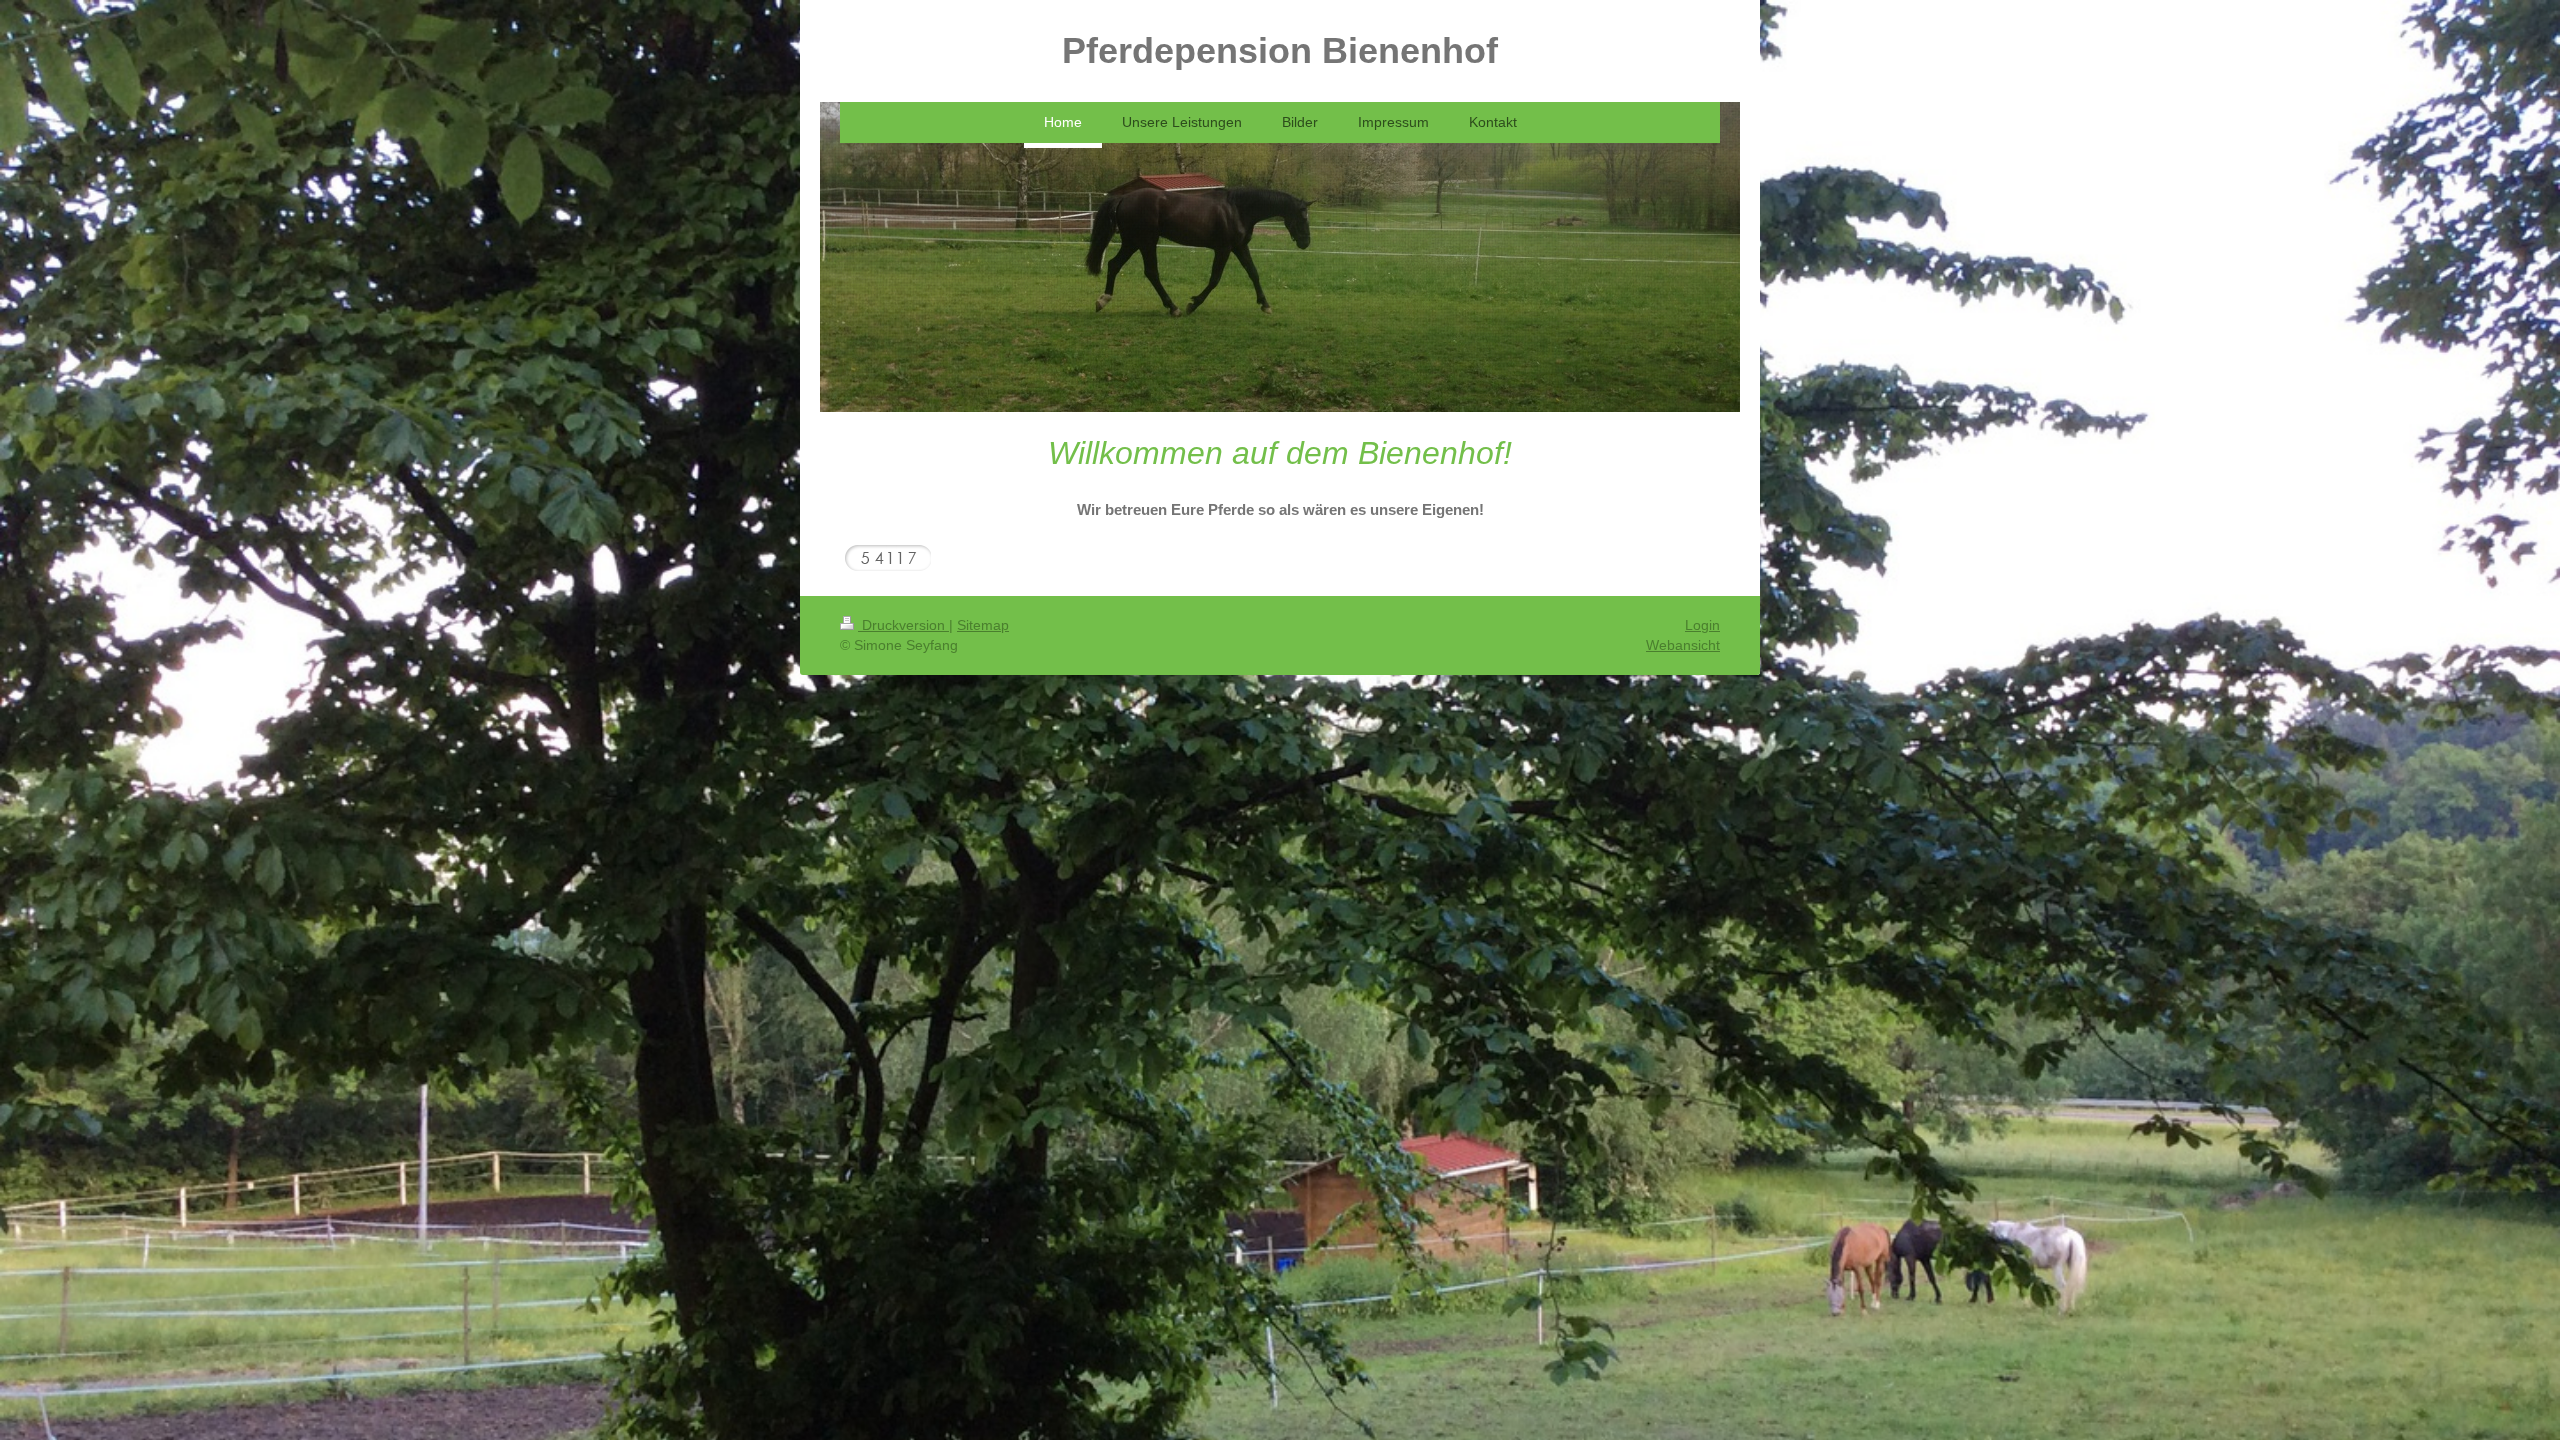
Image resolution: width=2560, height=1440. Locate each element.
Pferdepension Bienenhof (1280, 50)
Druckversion (903, 625)
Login (1702, 625)
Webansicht (1683, 645)
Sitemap (983, 625)
